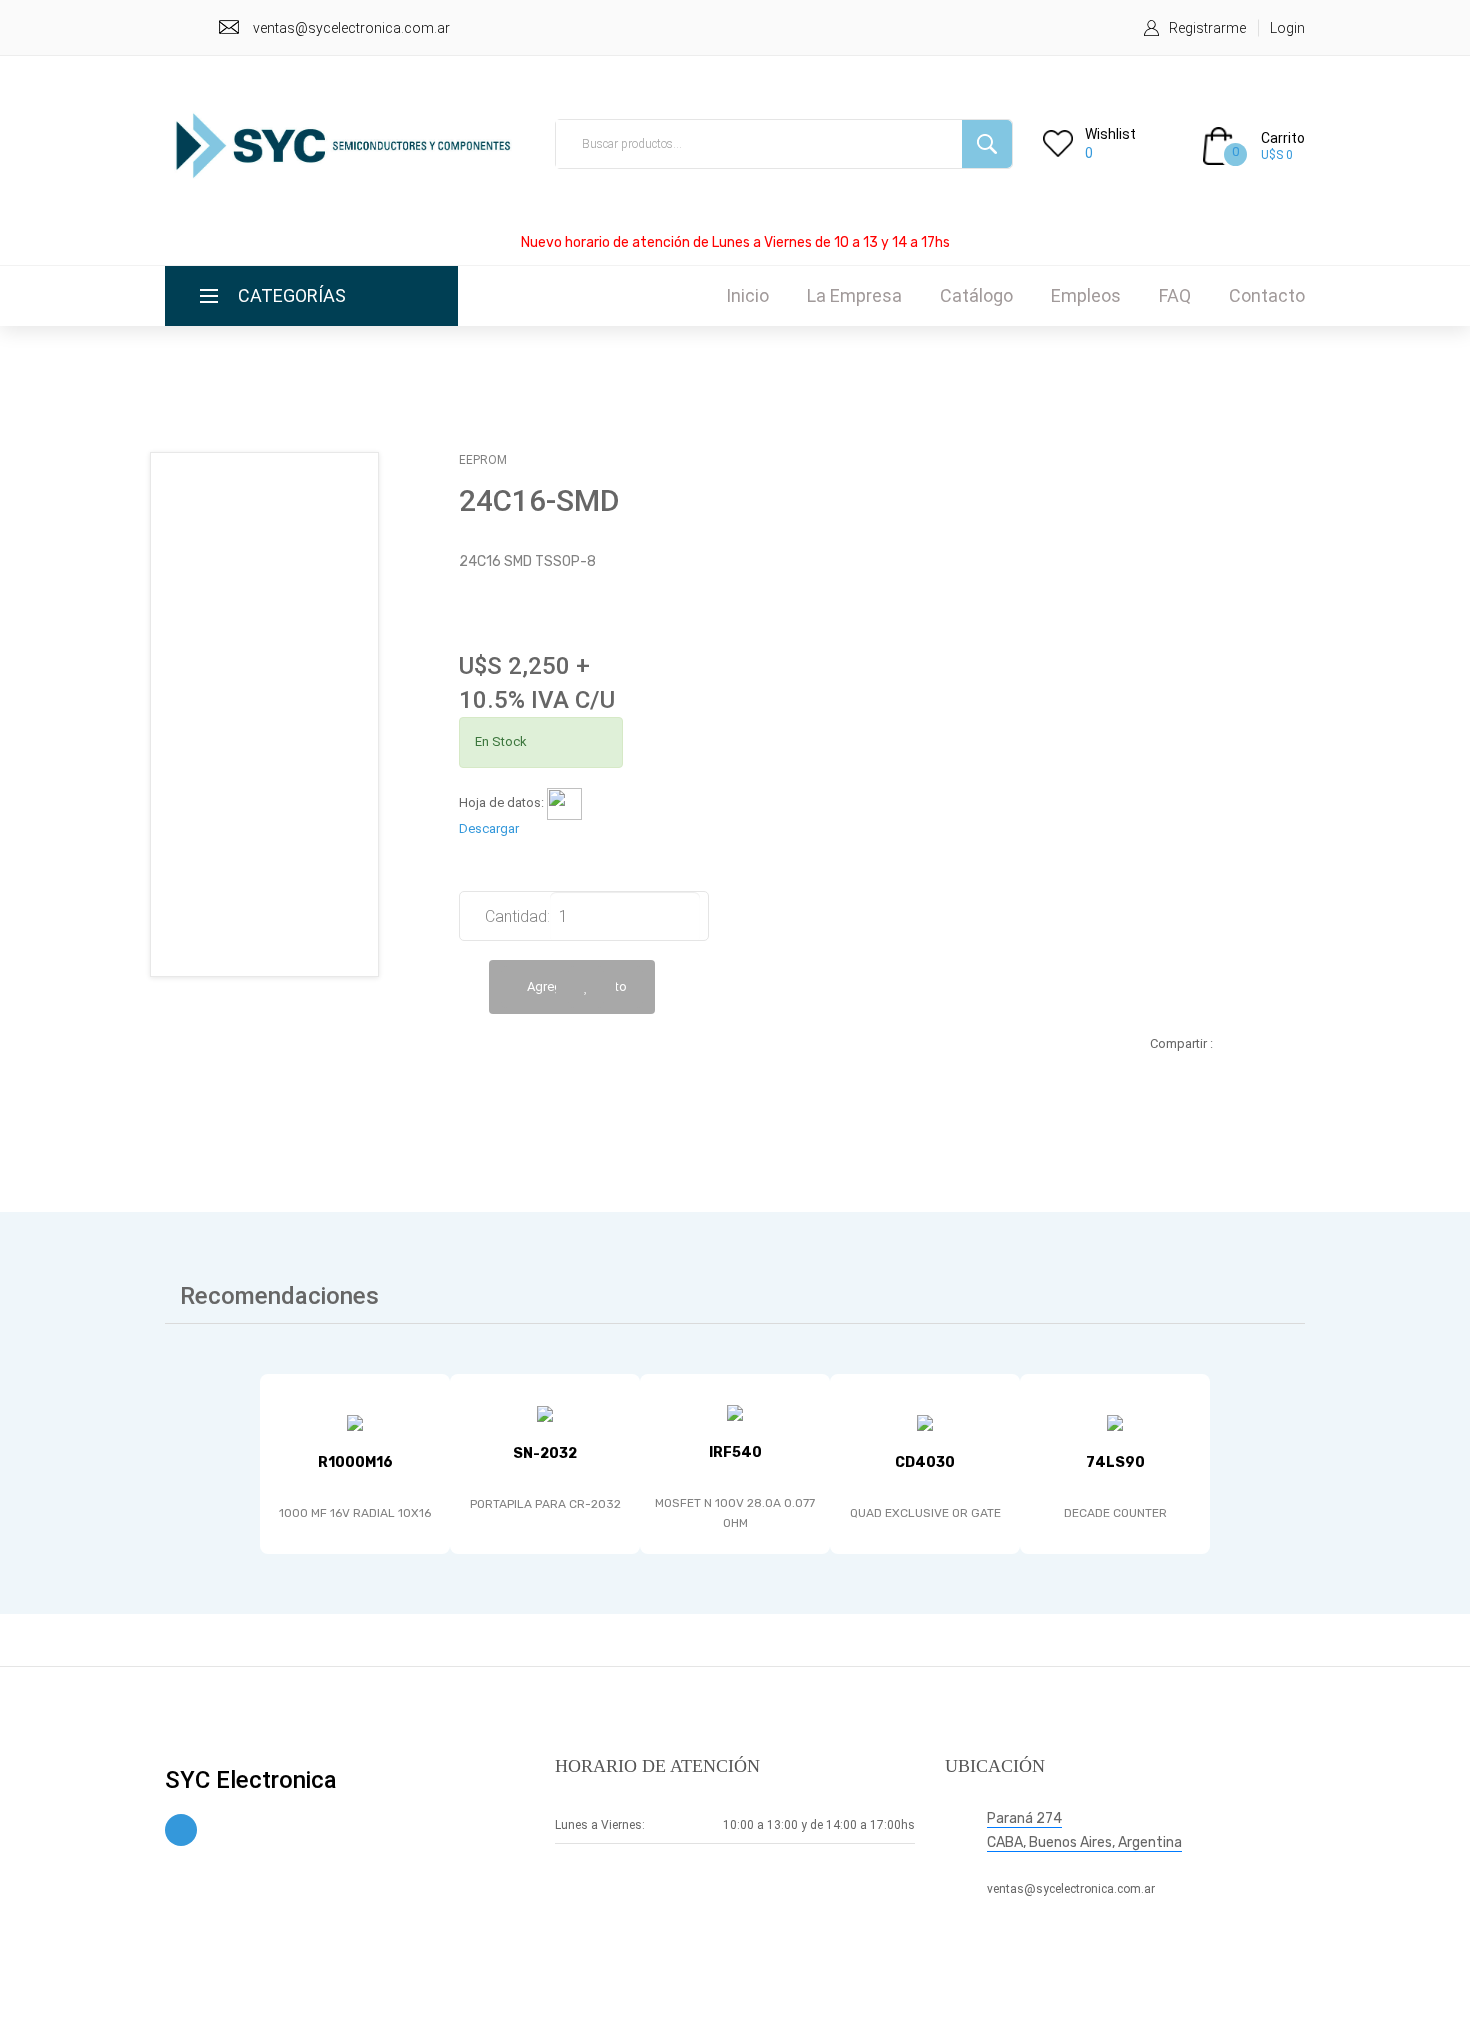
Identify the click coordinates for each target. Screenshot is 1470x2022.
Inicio (747, 295)
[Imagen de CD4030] (925, 1423)
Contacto (1267, 295)
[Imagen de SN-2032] (545, 1413)
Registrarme (1207, 28)
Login (1287, 28)
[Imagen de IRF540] (735, 1413)
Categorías (292, 295)
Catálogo (976, 295)
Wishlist (1110, 134)
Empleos (1086, 295)
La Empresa (854, 295)
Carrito (1283, 138)
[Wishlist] (586, 987)
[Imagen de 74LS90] (1115, 1423)
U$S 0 (1277, 155)
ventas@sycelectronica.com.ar (351, 28)
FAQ (1175, 295)
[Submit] (987, 144)
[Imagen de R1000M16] (355, 1423)
